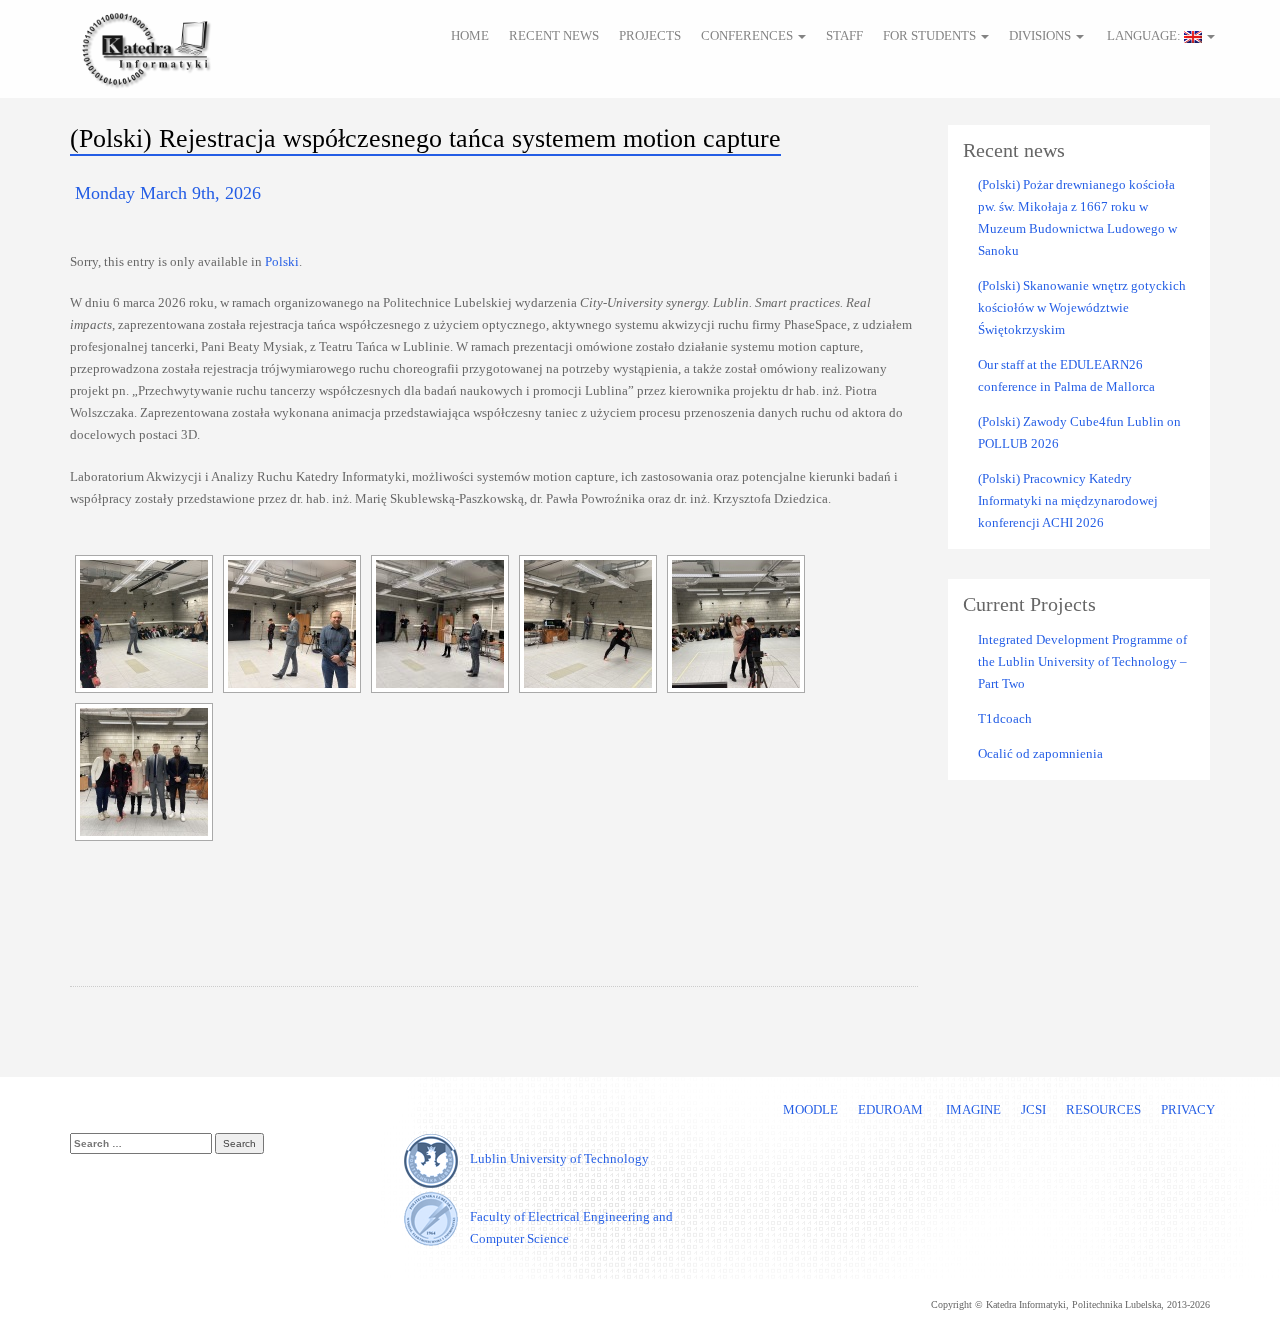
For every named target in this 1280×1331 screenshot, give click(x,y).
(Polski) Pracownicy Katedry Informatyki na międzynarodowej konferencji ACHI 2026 (1068, 500)
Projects (650, 35)
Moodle (810, 1109)
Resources (1103, 1109)
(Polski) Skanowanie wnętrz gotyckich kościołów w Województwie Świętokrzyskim (1082, 307)
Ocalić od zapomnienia (1040, 753)
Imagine (972, 1109)
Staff (844, 35)
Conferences (748, 35)
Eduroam (890, 1109)
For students (931, 35)
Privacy (1188, 1109)
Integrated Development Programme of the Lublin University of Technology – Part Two (1082, 661)
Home (470, 35)
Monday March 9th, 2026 (168, 193)
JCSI (1033, 1109)
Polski (282, 261)
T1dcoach (1005, 718)
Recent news (554, 35)
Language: (1144, 35)
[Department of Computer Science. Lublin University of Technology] (145, 46)
